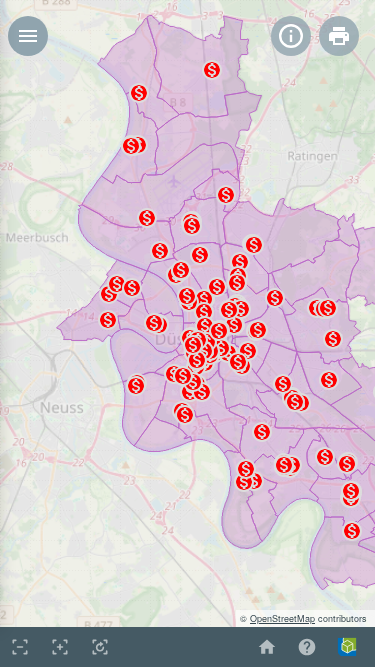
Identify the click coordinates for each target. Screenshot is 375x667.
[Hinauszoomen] (20, 647)
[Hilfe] (307, 647)
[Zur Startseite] (267, 647)
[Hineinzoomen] (60, 647)
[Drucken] (339, 36)
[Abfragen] (291, 36)
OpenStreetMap (282, 618)
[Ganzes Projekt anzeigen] (100, 647)
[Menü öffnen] (28, 36)
